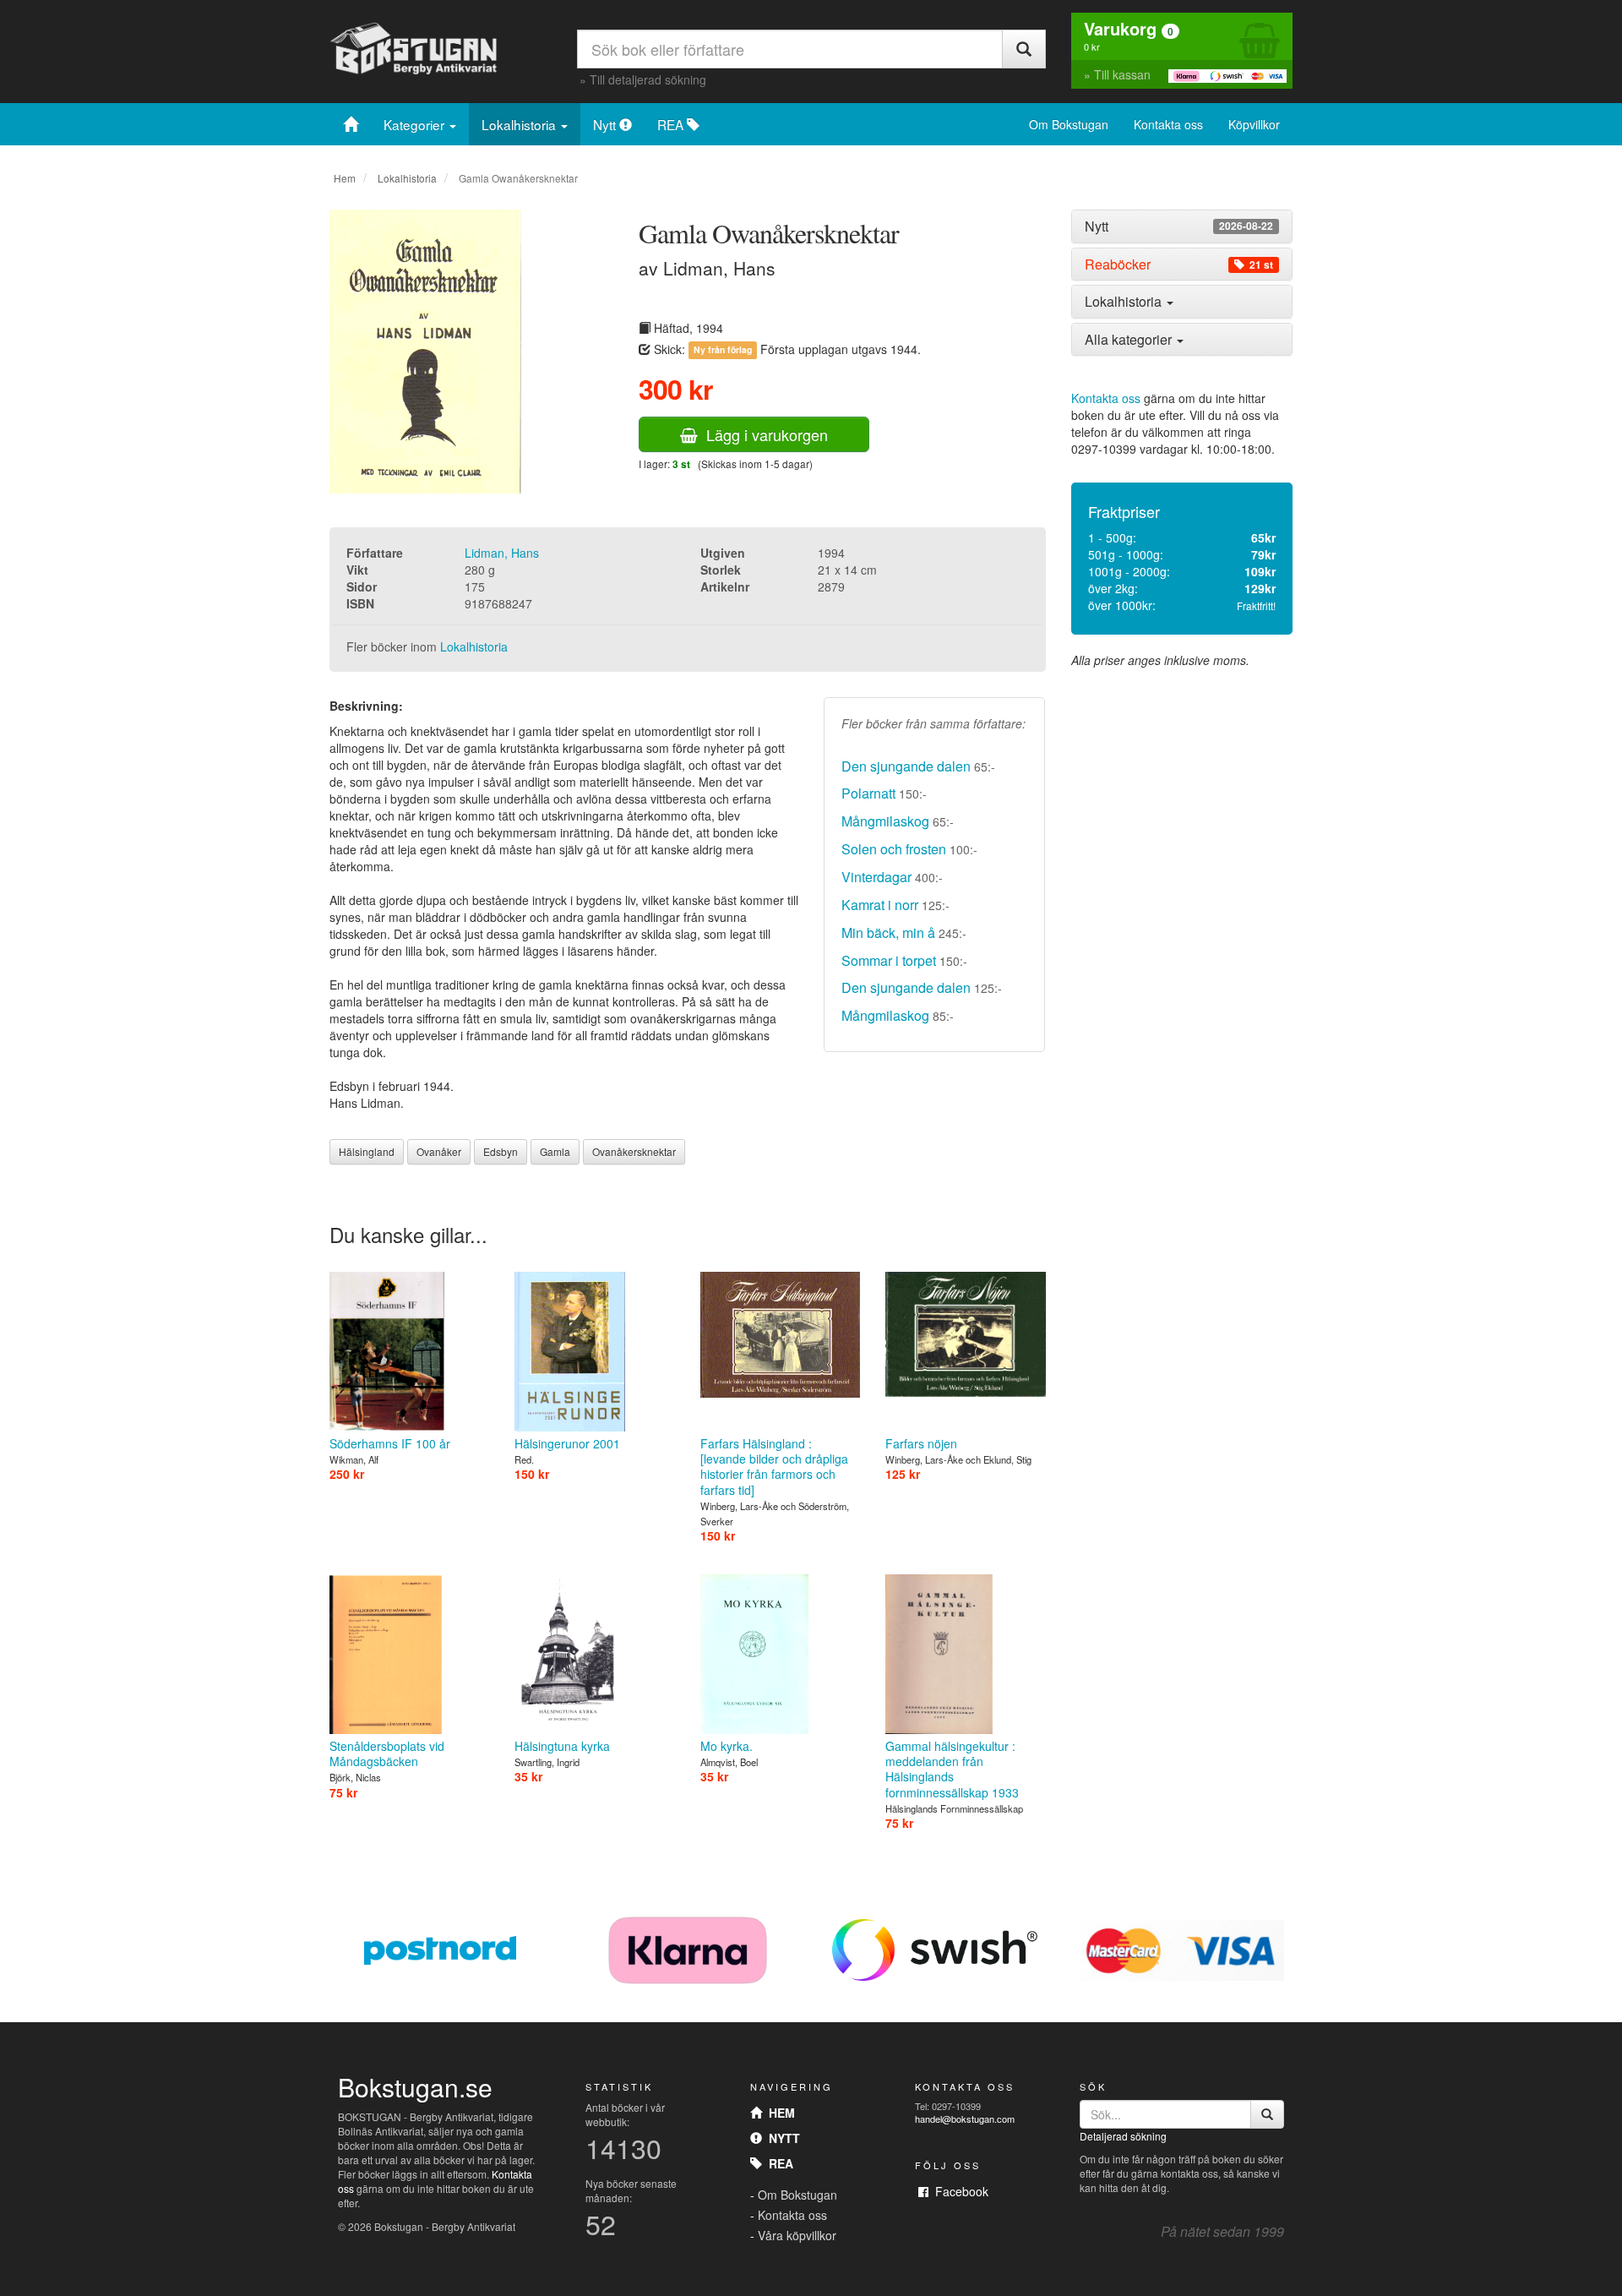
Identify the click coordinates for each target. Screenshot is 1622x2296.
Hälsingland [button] (367, 1151)
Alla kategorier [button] (1130, 339)
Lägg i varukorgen (763, 434)
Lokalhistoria (520, 124)
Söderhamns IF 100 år (390, 1443)
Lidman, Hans (502, 553)
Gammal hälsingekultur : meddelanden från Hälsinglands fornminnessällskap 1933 (952, 1769)
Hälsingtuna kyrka (562, 1746)
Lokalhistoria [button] (1125, 301)
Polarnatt (868, 793)
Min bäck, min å (888, 933)
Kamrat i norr (880, 905)
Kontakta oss (1168, 124)
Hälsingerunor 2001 (567, 1443)
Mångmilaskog (885, 821)
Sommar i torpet (889, 960)
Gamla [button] (555, 1151)
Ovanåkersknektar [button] (634, 1151)
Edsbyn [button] (501, 1151)
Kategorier (416, 124)
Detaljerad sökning (1123, 2136)
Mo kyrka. (727, 1746)
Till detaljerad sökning (648, 79)
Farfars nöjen (921, 1443)
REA (672, 124)
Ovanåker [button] (439, 1151)
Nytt (606, 124)
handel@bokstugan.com (965, 2119)
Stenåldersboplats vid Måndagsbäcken (387, 1753)
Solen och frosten (894, 849)
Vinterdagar (876, 877)
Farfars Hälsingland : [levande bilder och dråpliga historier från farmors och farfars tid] (774, 1467)
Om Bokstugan (1069, 124)
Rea (778, 2163)
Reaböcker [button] (1179, 265)
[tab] (1182, 226)
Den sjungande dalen (906, 766)
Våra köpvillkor (797, 2235)
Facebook (958, 2191)
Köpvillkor (1254, 124)
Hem (345, 178)
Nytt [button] (1179, 226)
